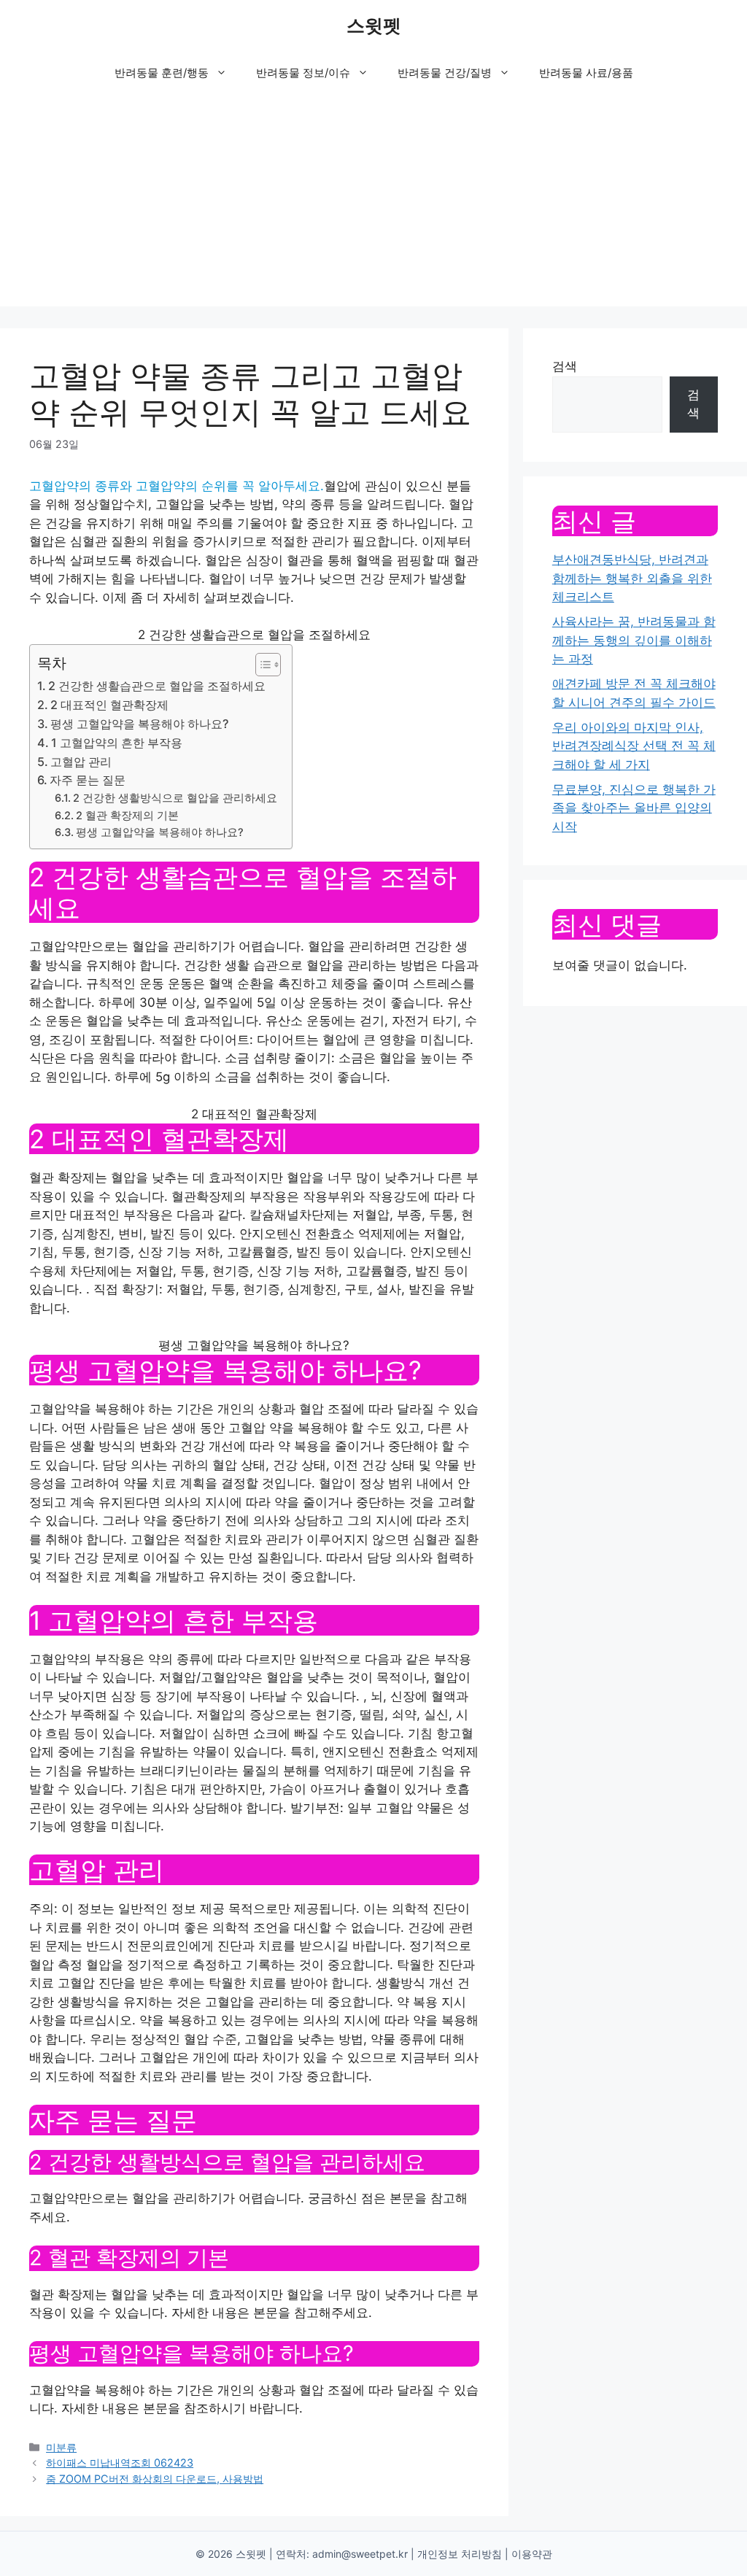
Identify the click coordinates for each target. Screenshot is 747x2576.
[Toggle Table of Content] (261, 665)
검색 (565, 366)
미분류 (61, 2447)
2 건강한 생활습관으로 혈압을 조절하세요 (157, 686)
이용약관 (532, 2554)
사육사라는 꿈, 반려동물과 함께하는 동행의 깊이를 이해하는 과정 (634, 640)
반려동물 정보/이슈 (303, 73)
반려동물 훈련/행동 (162, 73)
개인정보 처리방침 (460, 2554)
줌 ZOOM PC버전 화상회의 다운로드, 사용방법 (155, 2479)
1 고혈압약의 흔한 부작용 (117, 743)
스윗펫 (374, 26)
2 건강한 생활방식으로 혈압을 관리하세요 (175, 798)
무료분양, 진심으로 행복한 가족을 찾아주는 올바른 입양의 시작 (634, 808)
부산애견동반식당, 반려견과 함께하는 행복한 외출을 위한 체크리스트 (632, 578)
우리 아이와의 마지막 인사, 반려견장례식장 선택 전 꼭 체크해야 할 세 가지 (634, 746)
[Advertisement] (373, 204)
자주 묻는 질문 (88, 780)
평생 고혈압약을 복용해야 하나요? (139, 724)
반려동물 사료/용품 (586, 73)
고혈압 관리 (81, 762)
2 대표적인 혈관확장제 (109, 705)
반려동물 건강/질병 (445, 73)
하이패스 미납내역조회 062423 (120, 2463)
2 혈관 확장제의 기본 (127, 816)
